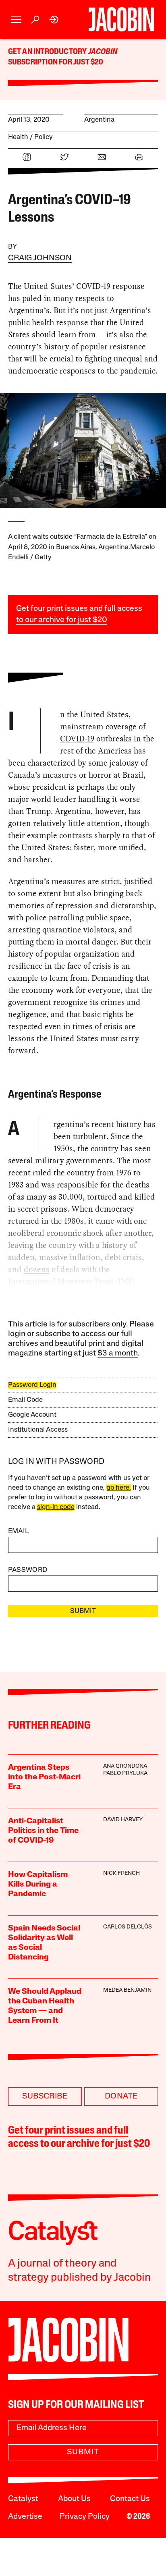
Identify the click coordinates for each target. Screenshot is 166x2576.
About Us (74, 2499)
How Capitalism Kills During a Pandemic (38, 1885)
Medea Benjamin (127, 1990)
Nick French (121, 1873)
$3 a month (118, 1353)
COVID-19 (77, 739)
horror (100, 775)
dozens (37, 1269)
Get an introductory (48, 52)
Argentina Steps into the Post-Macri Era (44, 1777)
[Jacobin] (121, 19)
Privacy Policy (85, 2517)
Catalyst (23, 2499)
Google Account (32, 1415)
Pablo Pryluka (125, 1774)
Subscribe (45, 2097)
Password (28, 1570)
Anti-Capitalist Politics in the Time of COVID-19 (43, 1831)
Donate (121, 2097)
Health (18, 137)
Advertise (25, 2517)
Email (19, 1531)
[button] (16, 20)
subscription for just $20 (56, 62)
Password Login (32, 1385)
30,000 (71, 1197)
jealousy (124, 763)
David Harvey (123, 1820)
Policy (44, 137)
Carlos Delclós (128, 1927)
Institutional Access (38, 1430)
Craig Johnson (40, 258)
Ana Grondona (125, 1766)
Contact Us (130, 2499)
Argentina (99, 120)
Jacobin (103, 52)
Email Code (25, 1400)
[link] (54, 20)
